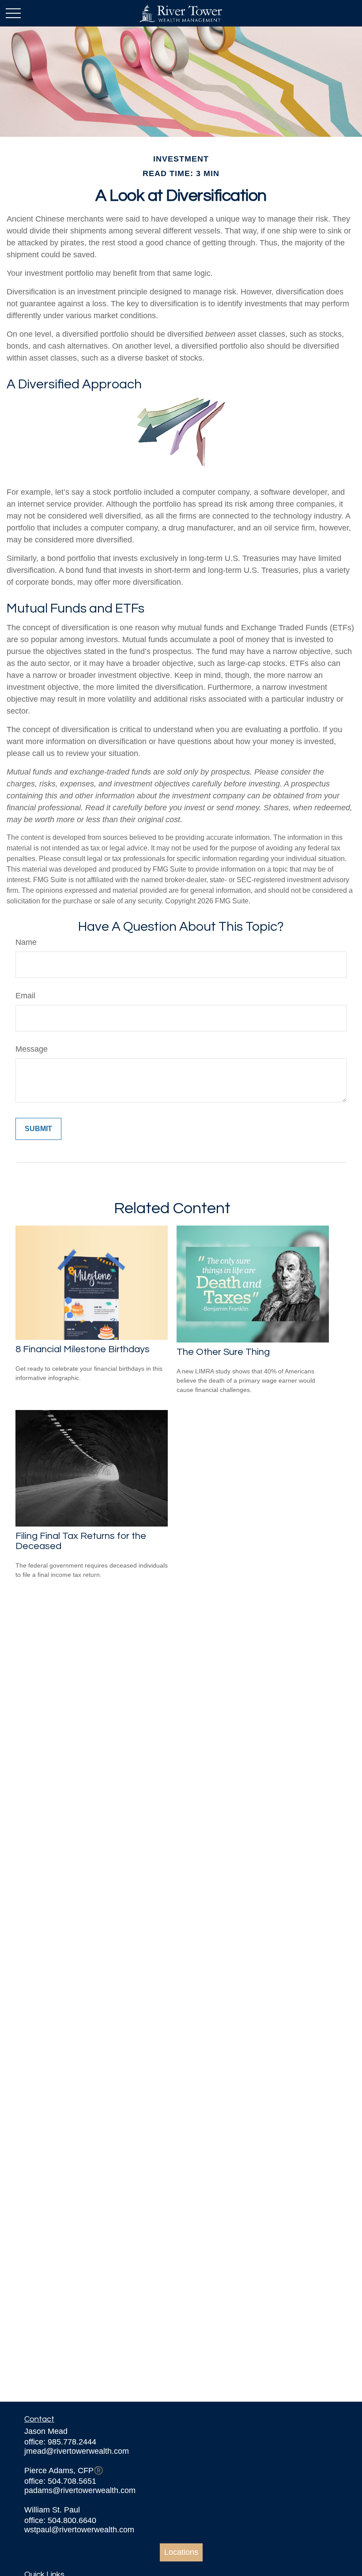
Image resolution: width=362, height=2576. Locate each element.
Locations (181, 2552)
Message (32, 1049)
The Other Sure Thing (223, 1352)
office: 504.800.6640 (60, 2520)
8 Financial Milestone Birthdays (83, 1349)
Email (25, 996)
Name (26, 942)
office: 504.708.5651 (60, 2481)
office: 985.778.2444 (60, 2442)
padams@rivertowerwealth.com (80, 2490)
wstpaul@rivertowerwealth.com (79, 2530)
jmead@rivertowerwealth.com (77, 2451)
